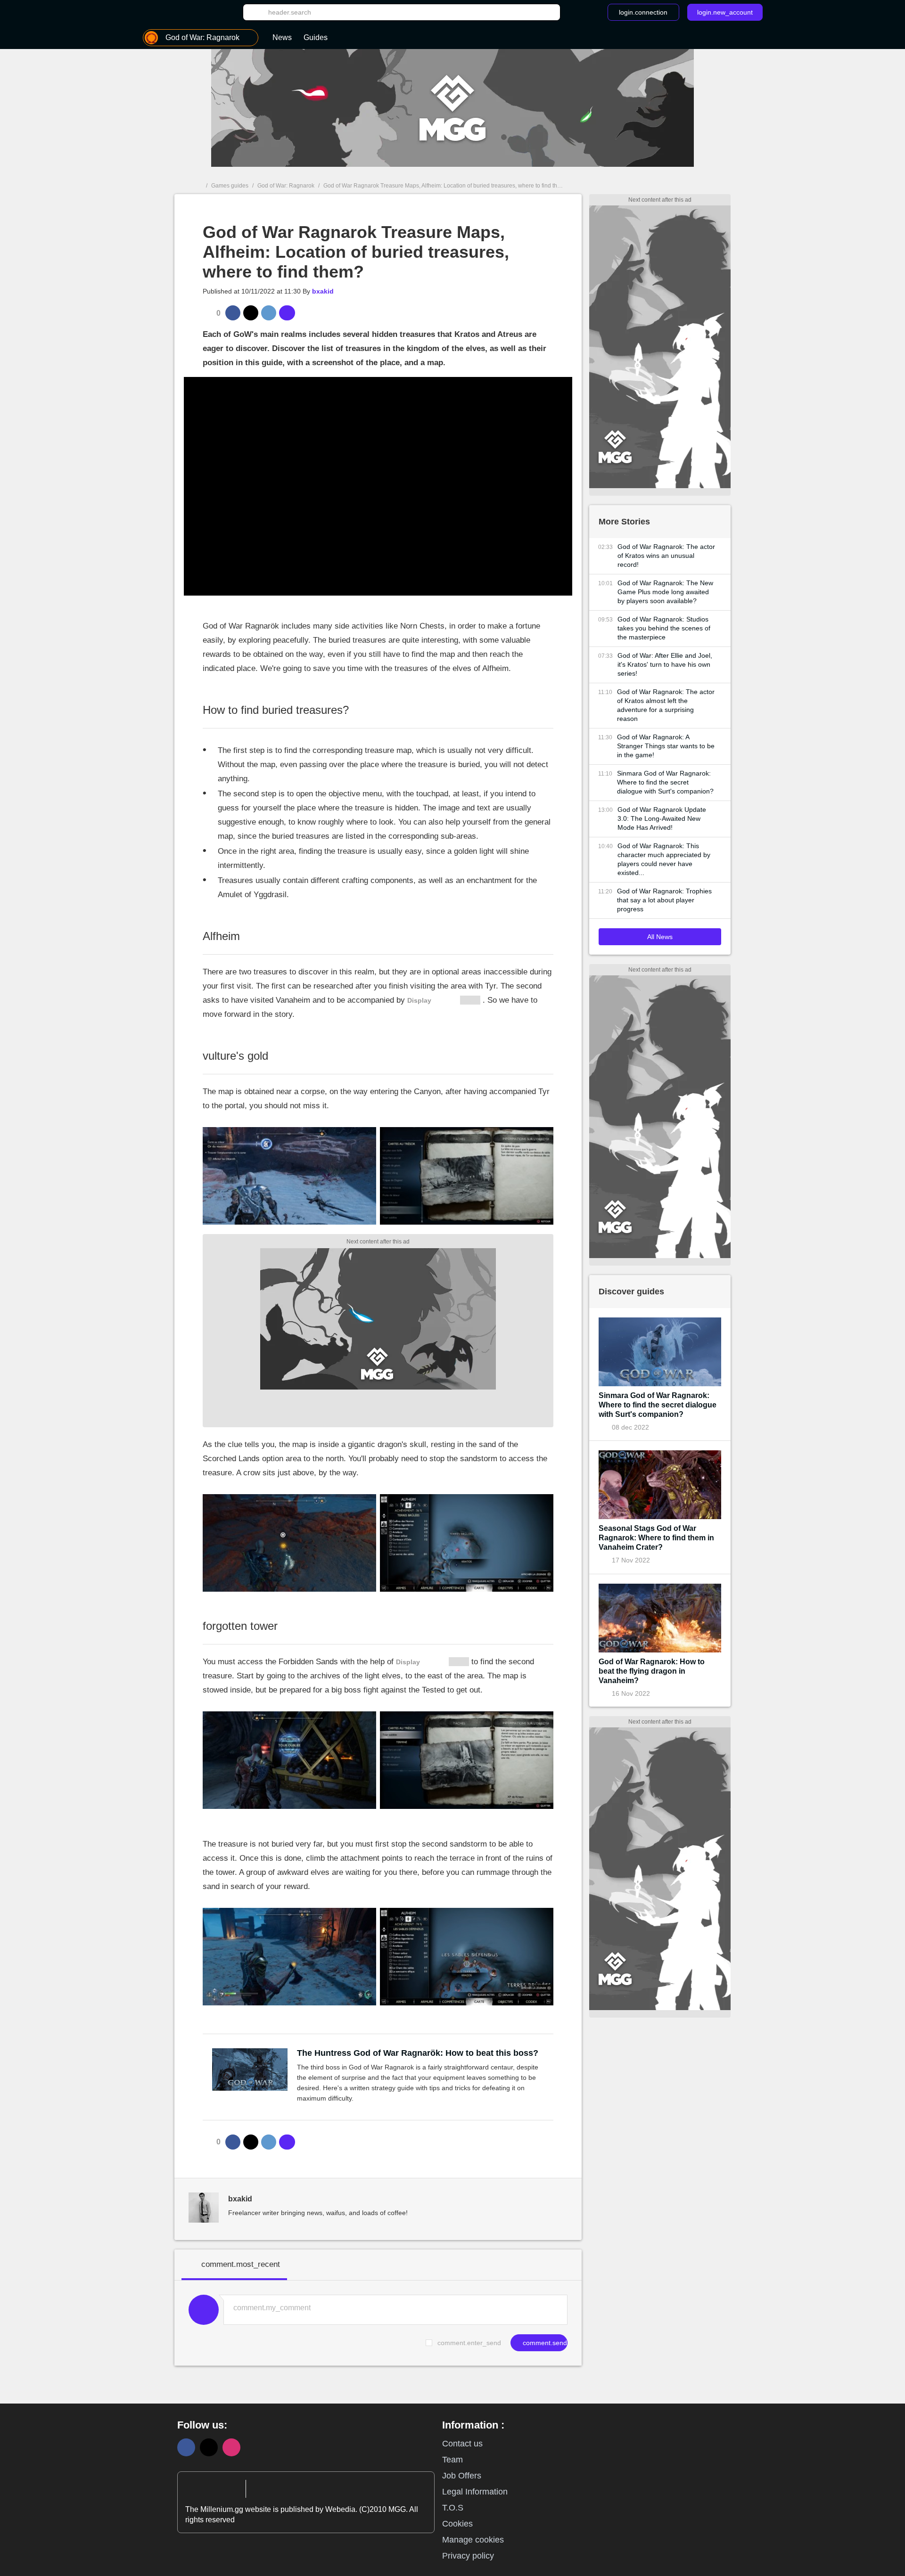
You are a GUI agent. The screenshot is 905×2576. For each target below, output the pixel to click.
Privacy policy (468, 2556)
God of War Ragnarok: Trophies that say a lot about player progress (664, 900)
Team (452, 2460)
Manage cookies (473, 2540)
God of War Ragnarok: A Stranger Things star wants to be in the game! (666, 746)
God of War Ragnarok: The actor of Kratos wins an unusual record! (666, 556)
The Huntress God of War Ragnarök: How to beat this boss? (418, 2053)
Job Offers (462, 2476)
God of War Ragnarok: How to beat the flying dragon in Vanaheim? (652, 1671)
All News (660, 937)
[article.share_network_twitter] (251, 313)
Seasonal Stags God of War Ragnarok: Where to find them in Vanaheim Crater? (656, 1538)
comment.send (544, 2343)
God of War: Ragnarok (286, 186)
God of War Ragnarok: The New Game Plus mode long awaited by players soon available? (665, 592)
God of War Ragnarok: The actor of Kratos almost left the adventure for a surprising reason (666, 705)
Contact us (462, 2444)
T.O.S (453, 2508)
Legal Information (475, 2492)
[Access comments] (287, 313)
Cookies (457, 2524)
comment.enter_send (469, 2343)
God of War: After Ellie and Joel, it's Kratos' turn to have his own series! (665, 664)
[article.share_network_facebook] (233, 313)
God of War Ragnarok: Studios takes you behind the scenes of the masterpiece (664, 628)
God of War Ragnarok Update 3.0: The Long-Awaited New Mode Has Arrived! (662, 818)
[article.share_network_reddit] (269, 313)
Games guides (230, 186)
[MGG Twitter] (209, 2447)
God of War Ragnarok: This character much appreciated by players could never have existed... (664, 859)
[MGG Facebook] (186, 2447)
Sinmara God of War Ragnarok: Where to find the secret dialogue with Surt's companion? (665, 782)
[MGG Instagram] (231, 2447)
